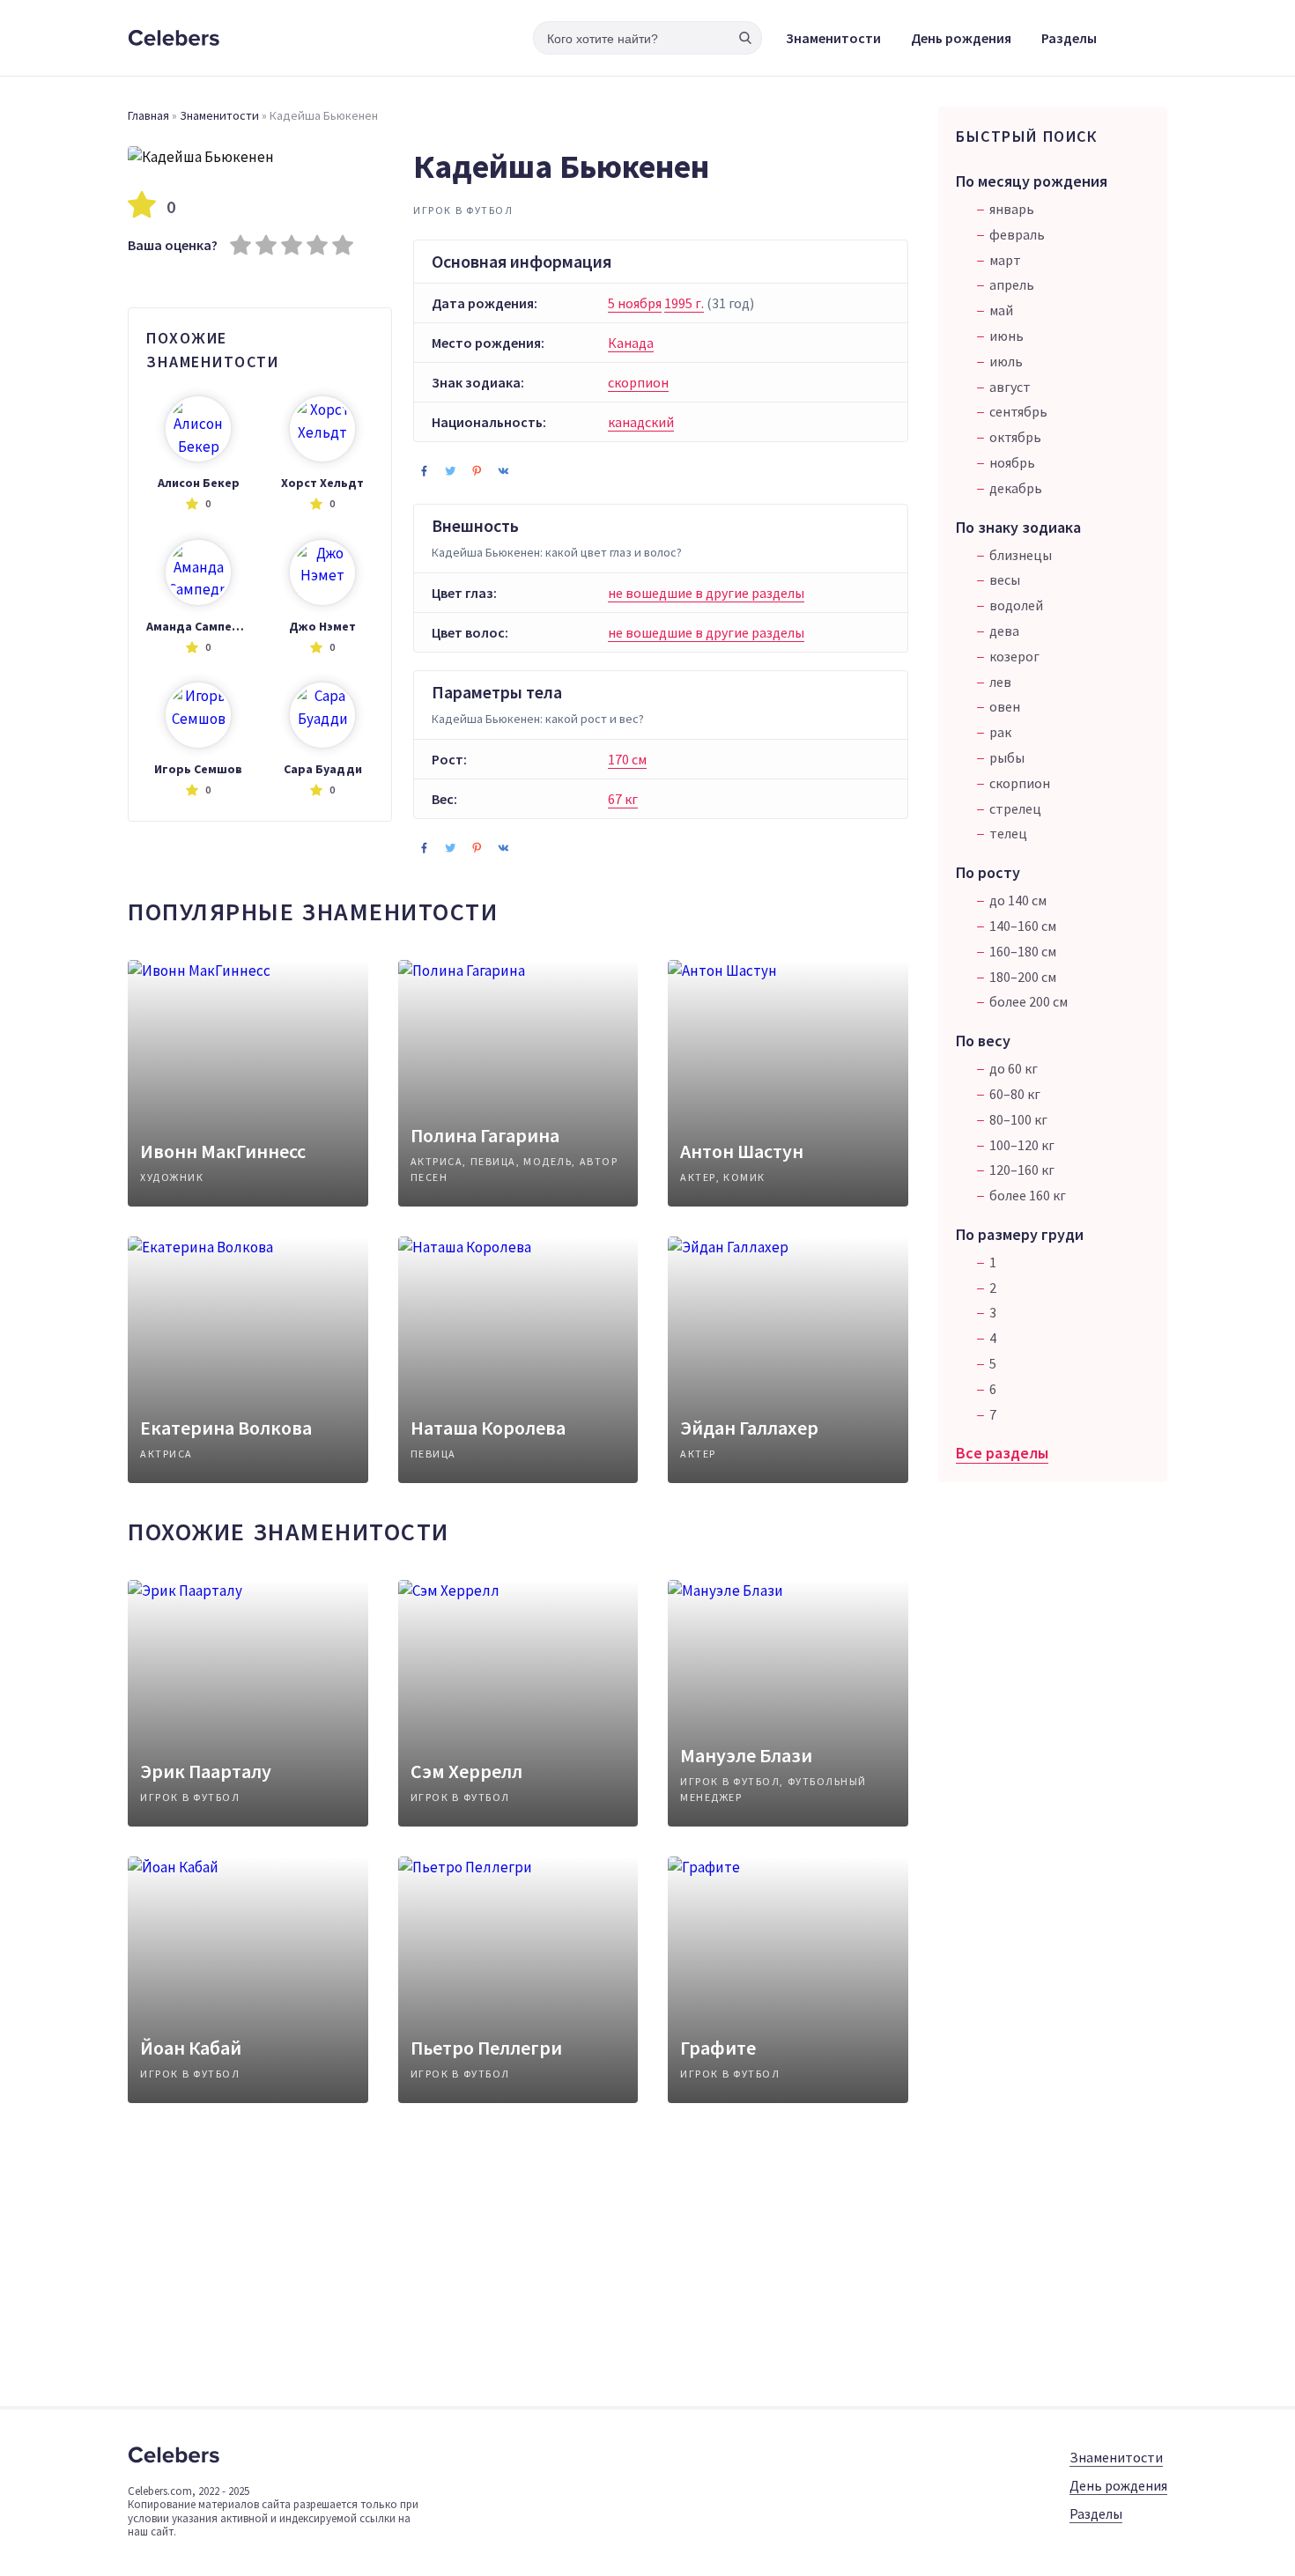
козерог (1014, 656)
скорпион (638, 382)
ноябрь (1012, 462)
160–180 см (1023, 951)
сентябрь (1018, 411)
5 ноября (635, 303)
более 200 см (1029, 1001)
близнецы (1021, 555)
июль (1006, 361)
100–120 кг (1022, 1145)
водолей (1016, 605)
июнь (1006, 336)
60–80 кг (1015, 1094)
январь (1012, 209)
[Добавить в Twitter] (450, 470)
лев (1000, 682)
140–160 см (1023, 926)
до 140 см (1018, 900)
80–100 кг (1018, 1119)
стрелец (1015, 808)
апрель (1012, 284)
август (1010, 387)
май (1001, 310)
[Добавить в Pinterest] (477, 470)
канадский (641, 422)
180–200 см (1023, 977)
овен (1005, 706)
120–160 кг (1022, 1170)
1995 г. (684, 303)
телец (1008, 833)
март (1005, 260)
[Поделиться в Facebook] (424, 470)
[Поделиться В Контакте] (503, 470)
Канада (631, 343)
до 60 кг (1014, 1068)
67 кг (623, 799)
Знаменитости (833, 38)
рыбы (1007, 757)
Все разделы (1002, 1453)
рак (1000, 732)
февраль (1017, 234)
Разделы (1069, 38)
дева (1004, 631)
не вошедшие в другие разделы (706, 593)
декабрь (1016, 488)
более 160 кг (1028, 1195)
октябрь (1015, 437)
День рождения (961, 38)
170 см (627, 759)
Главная (148, 115)
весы (1005, 579)
